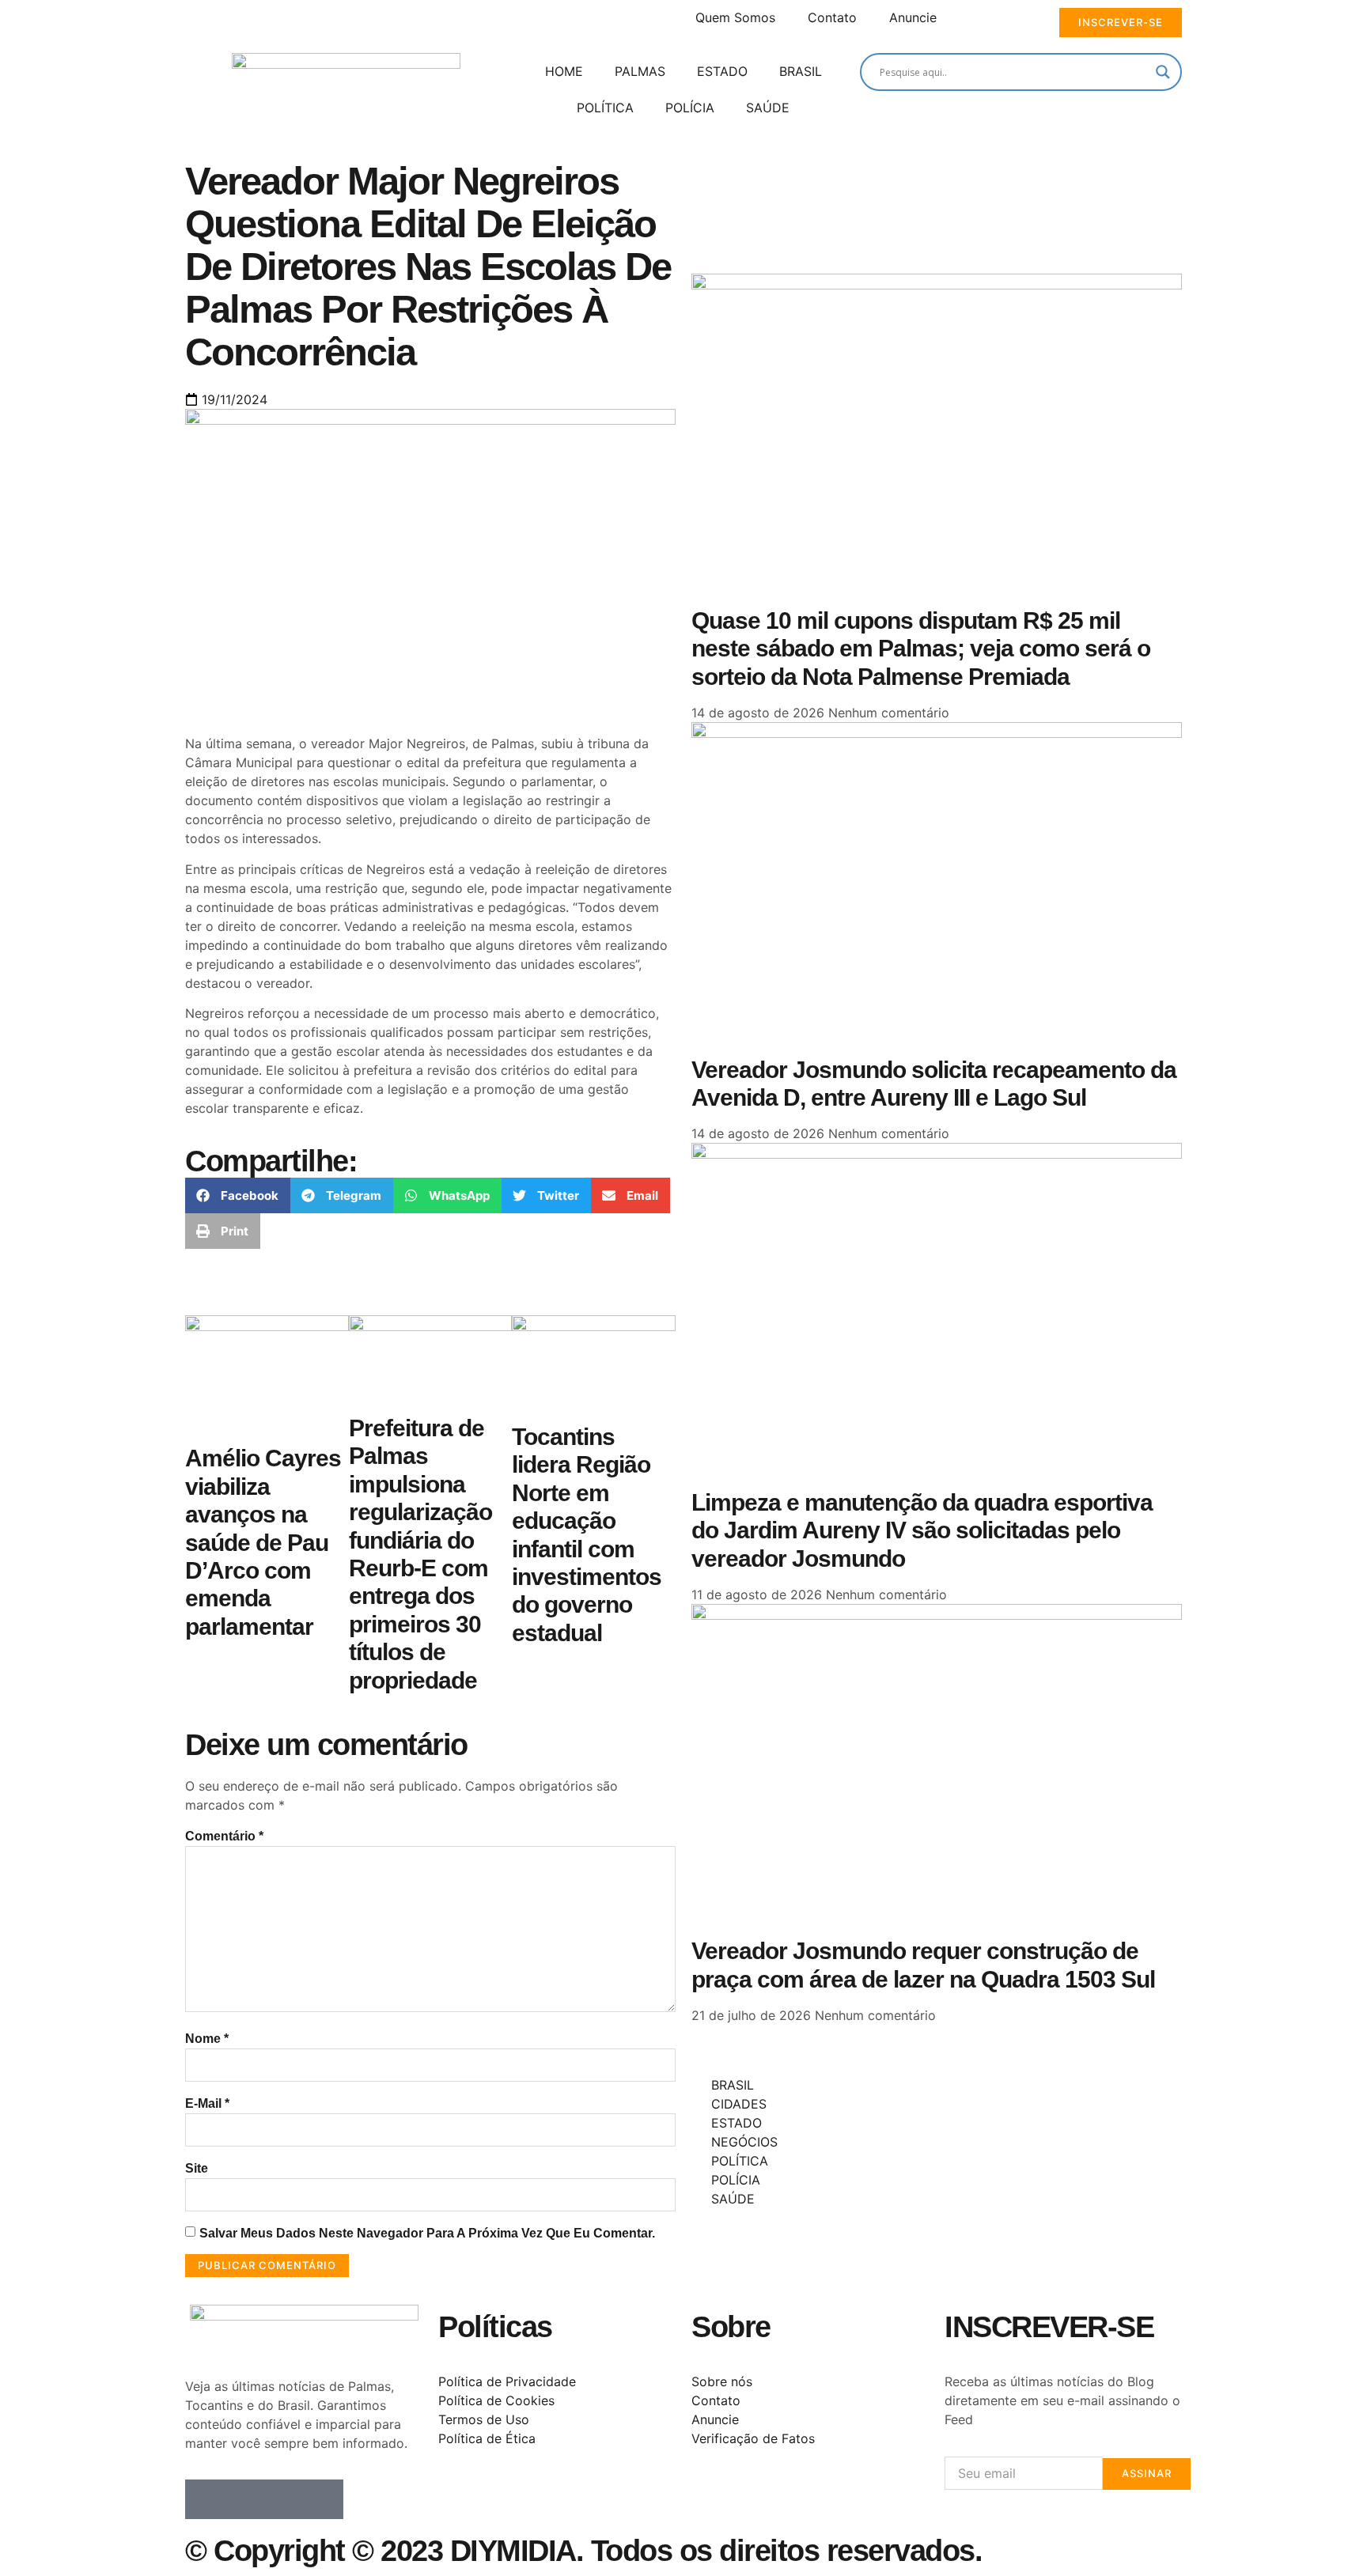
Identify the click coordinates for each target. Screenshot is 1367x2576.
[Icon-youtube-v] (324, 2499)
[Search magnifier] (1163, 72)
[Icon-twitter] (244, 2499)
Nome (207, 2039)
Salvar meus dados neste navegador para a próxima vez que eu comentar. (427, 2233)
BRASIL (801, 71)
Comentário (224, 1836)
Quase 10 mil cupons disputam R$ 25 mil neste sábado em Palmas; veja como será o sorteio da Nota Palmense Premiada (921, 649)
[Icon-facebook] (205, 2499)
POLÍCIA (690, 108)
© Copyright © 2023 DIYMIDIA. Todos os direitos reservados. (583, 2551)
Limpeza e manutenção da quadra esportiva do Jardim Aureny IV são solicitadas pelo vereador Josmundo (922, 1530)
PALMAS (640, 71)
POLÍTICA (605, 108)
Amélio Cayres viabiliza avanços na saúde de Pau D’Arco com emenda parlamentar (263, 1542)
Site (197, 2168)
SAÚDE (768, 108)
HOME (564, 71)
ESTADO (722, 71)
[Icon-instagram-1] (284, 2499)
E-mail (207, 2103)
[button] (238, 1195)
